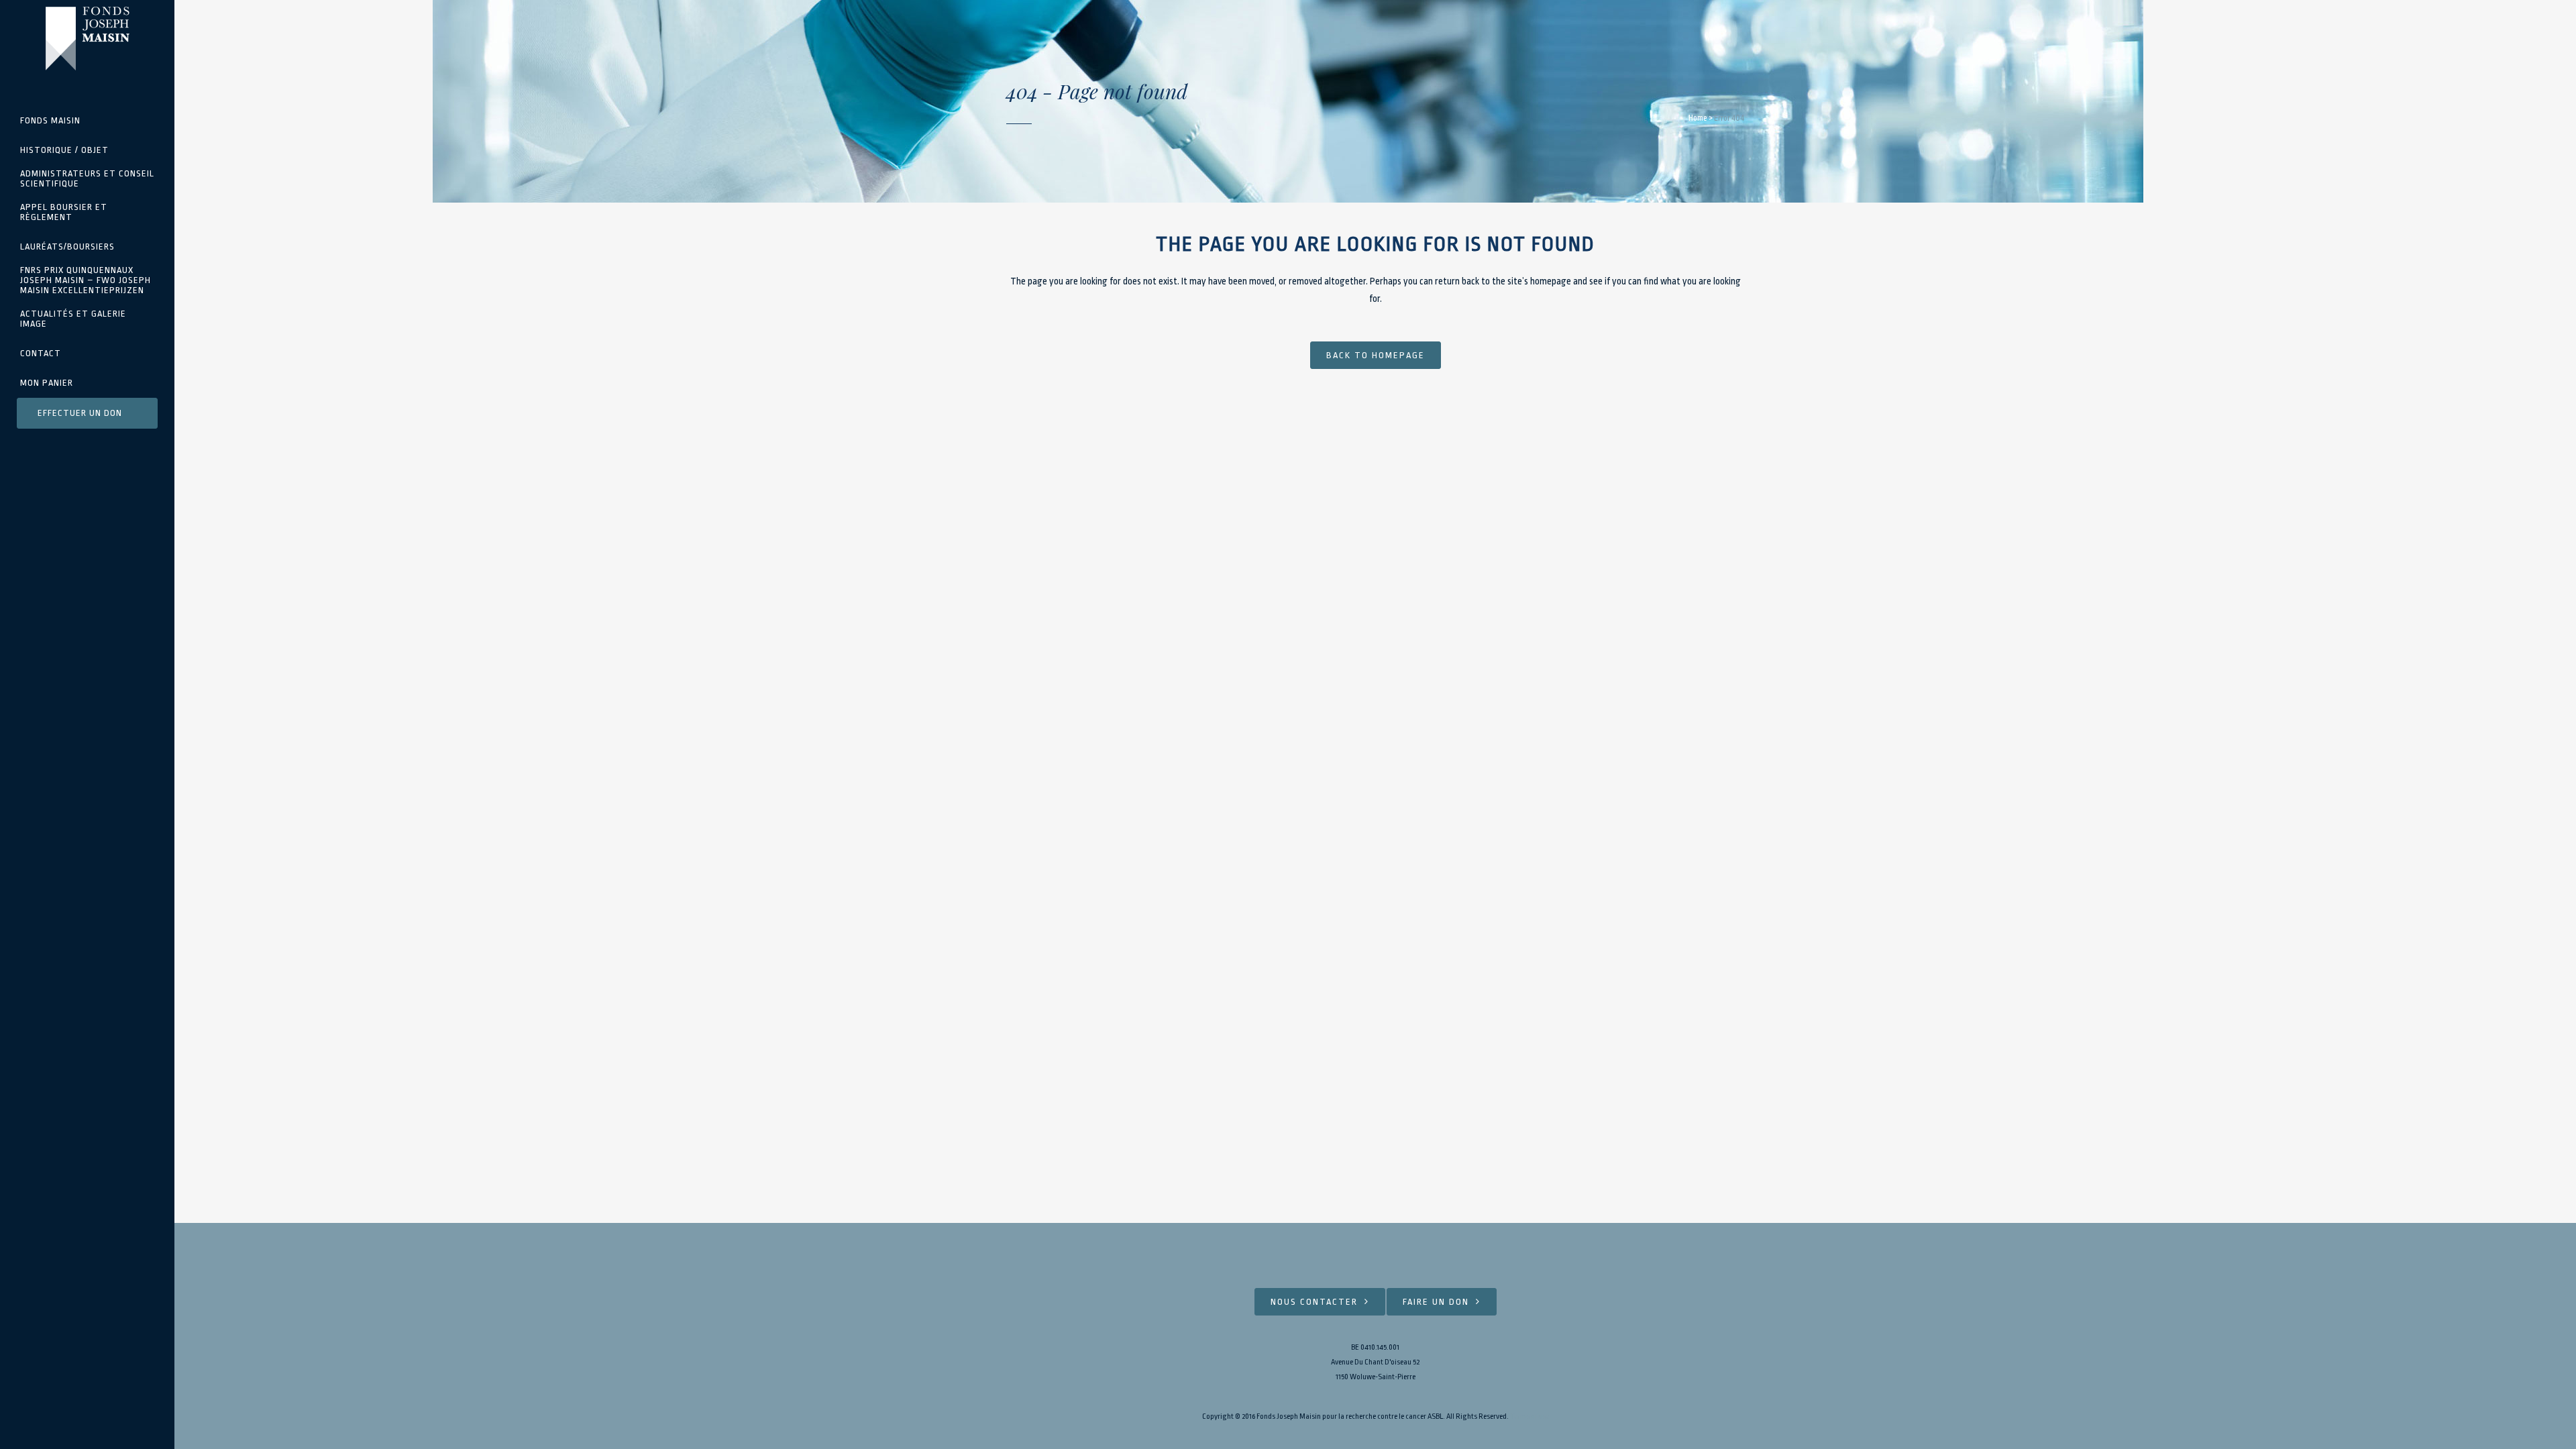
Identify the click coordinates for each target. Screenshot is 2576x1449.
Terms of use (1529, 1416)
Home (1698, 118)
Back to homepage (1376, 355)
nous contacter (1314, 1302)
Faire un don (1436, 1302)
